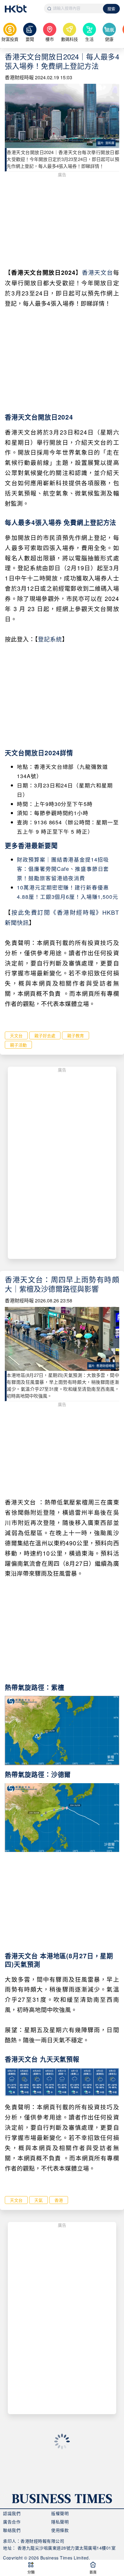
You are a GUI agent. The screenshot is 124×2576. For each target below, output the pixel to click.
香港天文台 (97, 272)
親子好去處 (45, 1035)
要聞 (30, 39)
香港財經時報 (19, 77)
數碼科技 (70, 39)
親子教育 (76, 1035)
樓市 (50, 39)
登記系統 (50, 639)
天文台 (16, 1035)
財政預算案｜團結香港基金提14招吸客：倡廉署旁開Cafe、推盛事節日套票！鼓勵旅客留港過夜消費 (63, 869)
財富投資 (10, 39)
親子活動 (18, 1045)
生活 (89, 39)
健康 (109, 39)
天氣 (39, 2200)
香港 (59, 2200)
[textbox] (74, 8)
